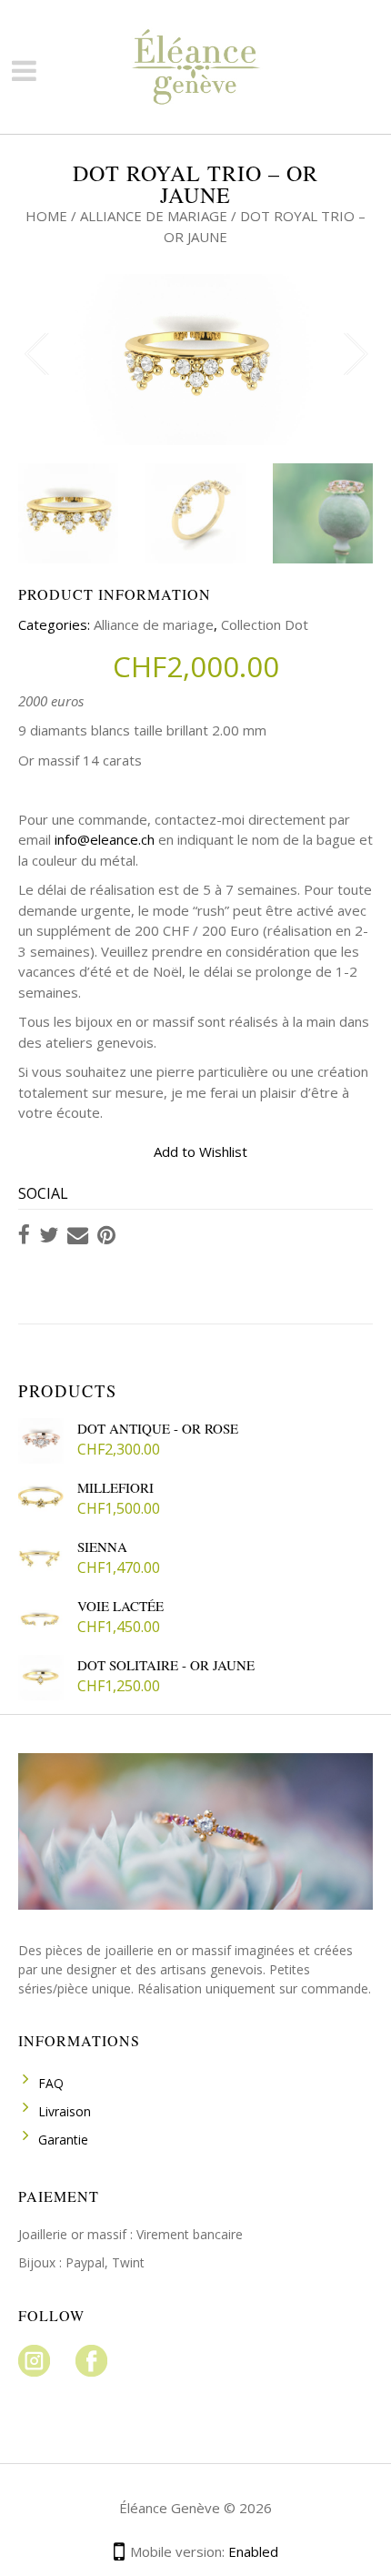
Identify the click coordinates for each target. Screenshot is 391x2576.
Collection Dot (265, 624)
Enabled (253, 2551)
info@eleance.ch (105, 839)
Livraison (65, 2111)
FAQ (51, 2083)
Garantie (63, 2140)
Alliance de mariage (154, 216)
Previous (36, 350)
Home (46, 216)
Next (355, 350)
